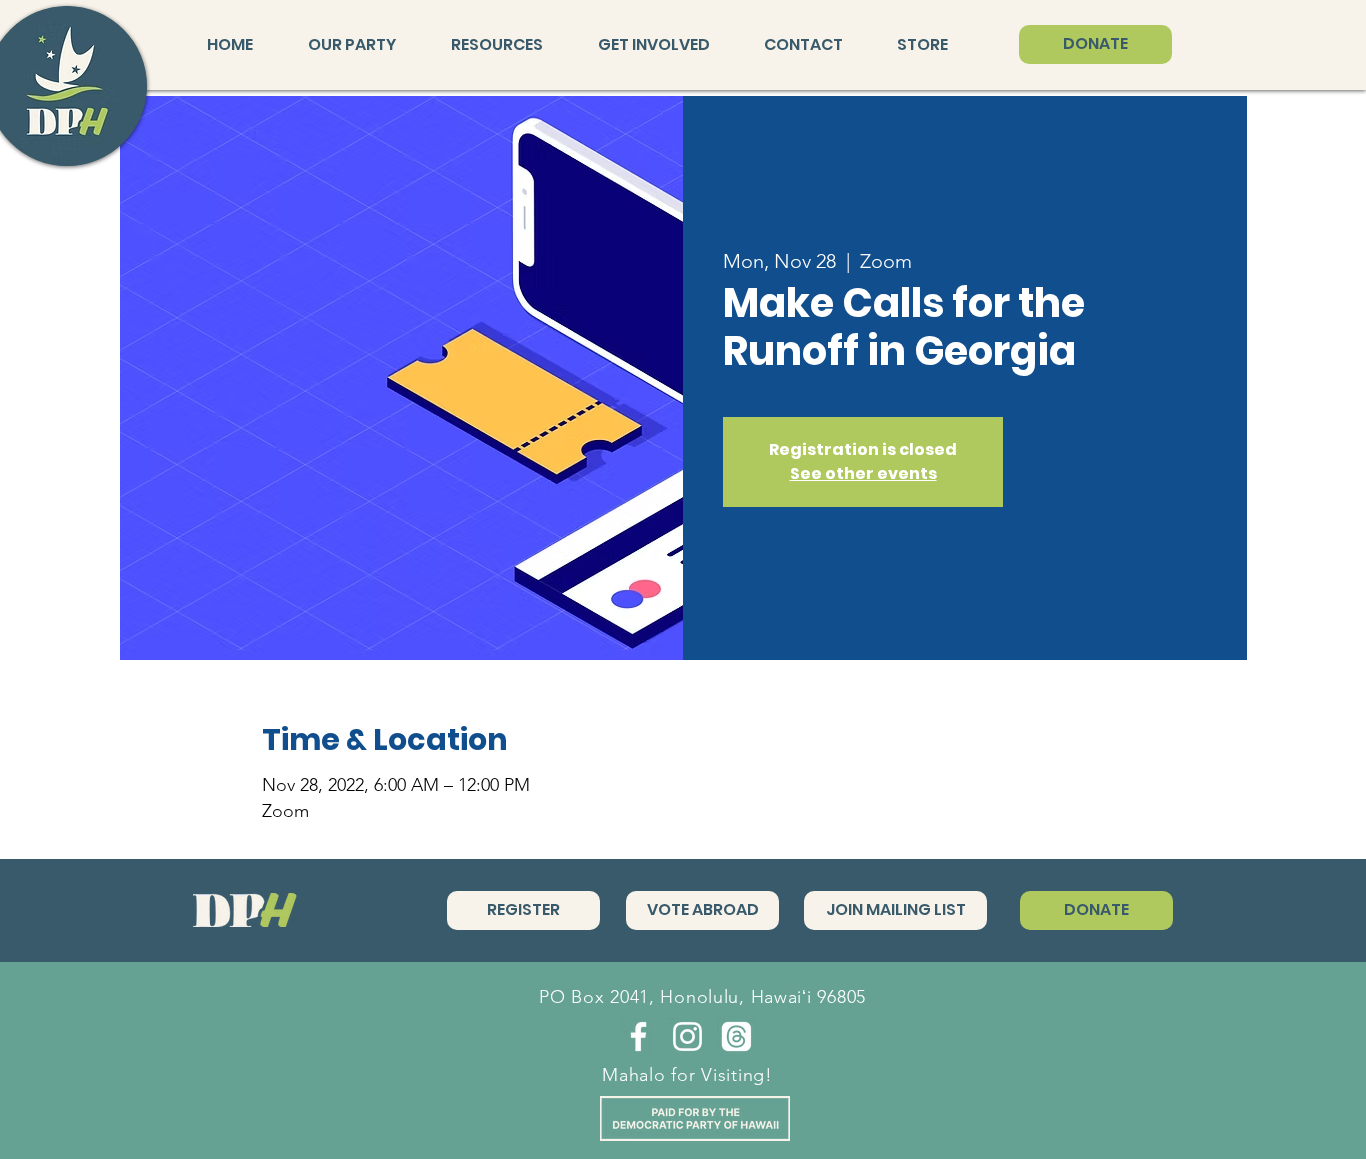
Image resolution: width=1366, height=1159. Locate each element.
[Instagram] (687, 1036)
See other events (863, 473)
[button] (364, 45)
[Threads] (736, 1036)
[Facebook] (638, 1036)
